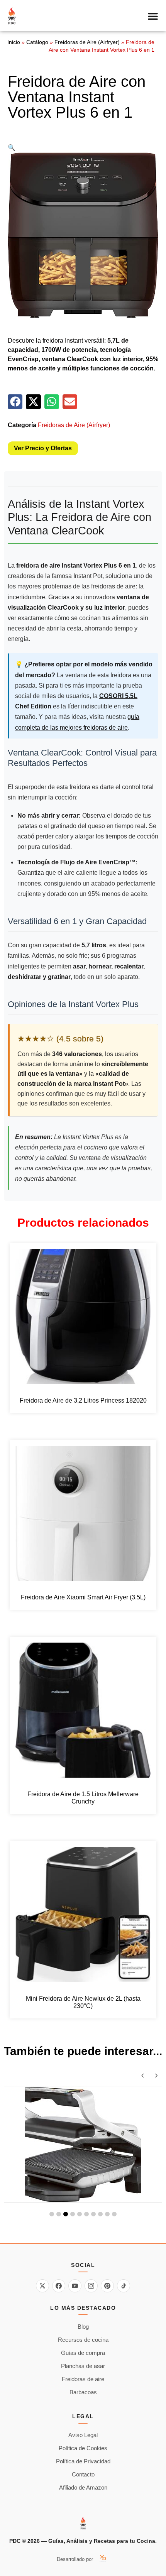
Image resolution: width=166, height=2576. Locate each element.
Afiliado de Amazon (83, 2487)
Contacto (83, 2474)
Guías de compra (83, 2353)
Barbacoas (83, 2392)
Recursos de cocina (83, 2340)
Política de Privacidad (83, 2461)
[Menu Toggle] (153, 16)
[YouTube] (75, 2286)
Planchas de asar (83, 2366)
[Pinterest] (107, 2286)
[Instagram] (91, 2286)
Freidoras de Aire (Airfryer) (87, 42)
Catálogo (37, 42)
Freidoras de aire (83, 2379)
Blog (83, 2327)
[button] (12, 148)
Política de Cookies (83, 2448)
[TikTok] (124, 2286)
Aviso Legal (83, 2435)
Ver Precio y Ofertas (43, 448)
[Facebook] (59, 2286)
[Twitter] (42, 2286)
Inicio (14, 42)
